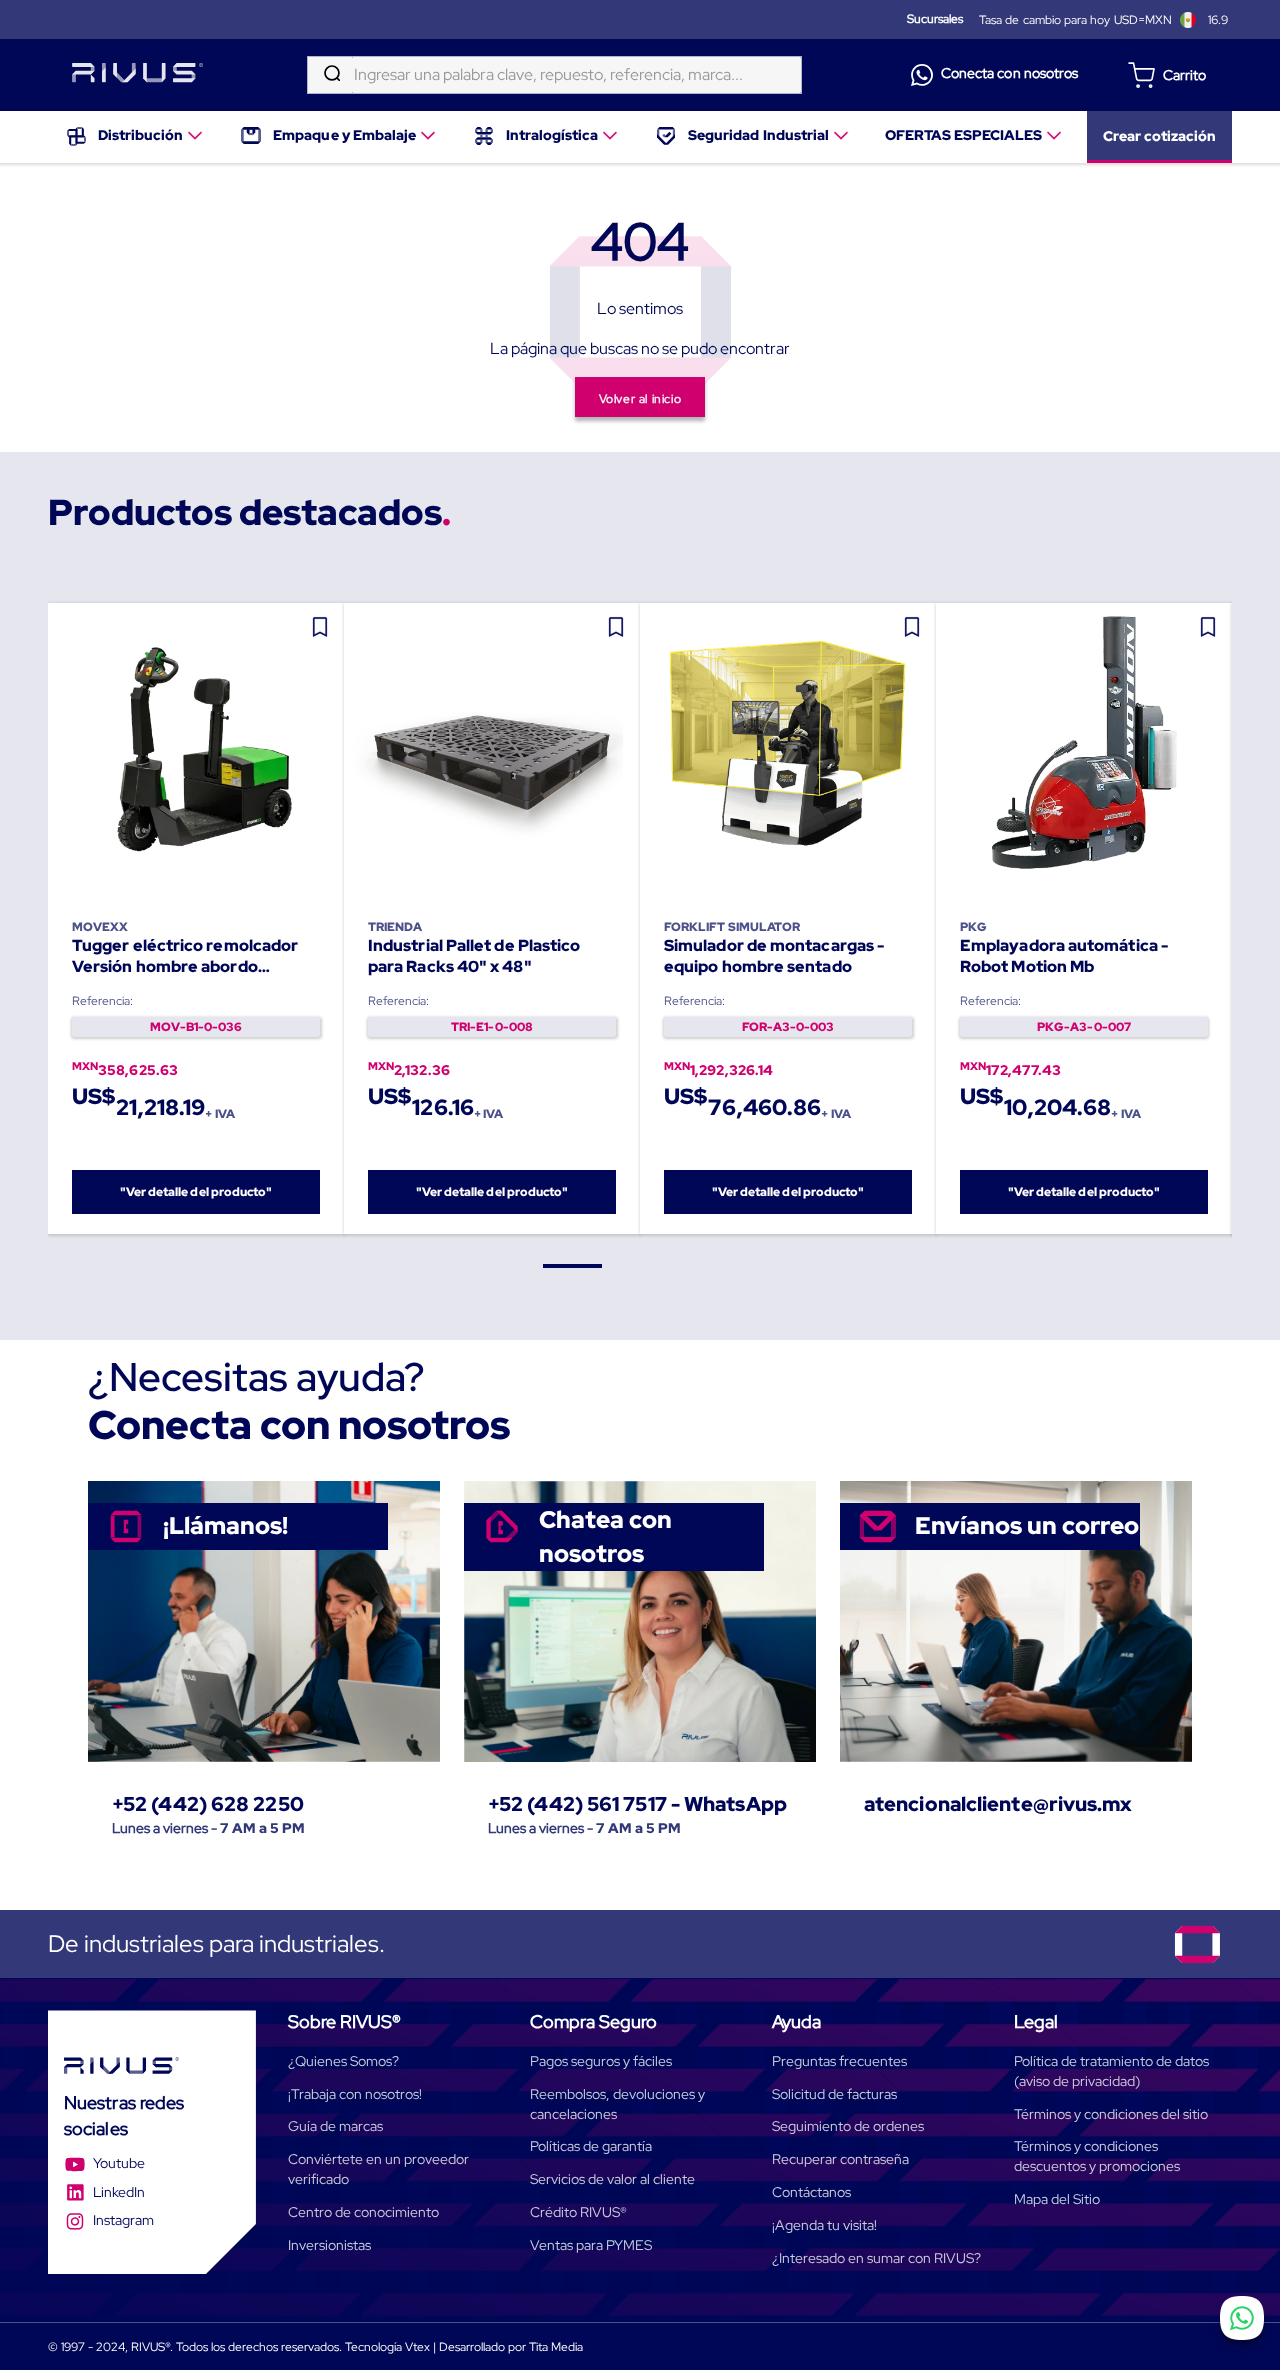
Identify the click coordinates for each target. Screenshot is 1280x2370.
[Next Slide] (1232, 918)
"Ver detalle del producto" (196, 1192)
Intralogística (552, 135)
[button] (572, 1266)
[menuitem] (135, 137)
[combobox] (555, 75)
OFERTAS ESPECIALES (964, 135)
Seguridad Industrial (758, 135)
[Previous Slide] (48, 918)
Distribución (140, 135)
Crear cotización (1159, 136)
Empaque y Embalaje (344, 135)
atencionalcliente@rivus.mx (998, 1804)
